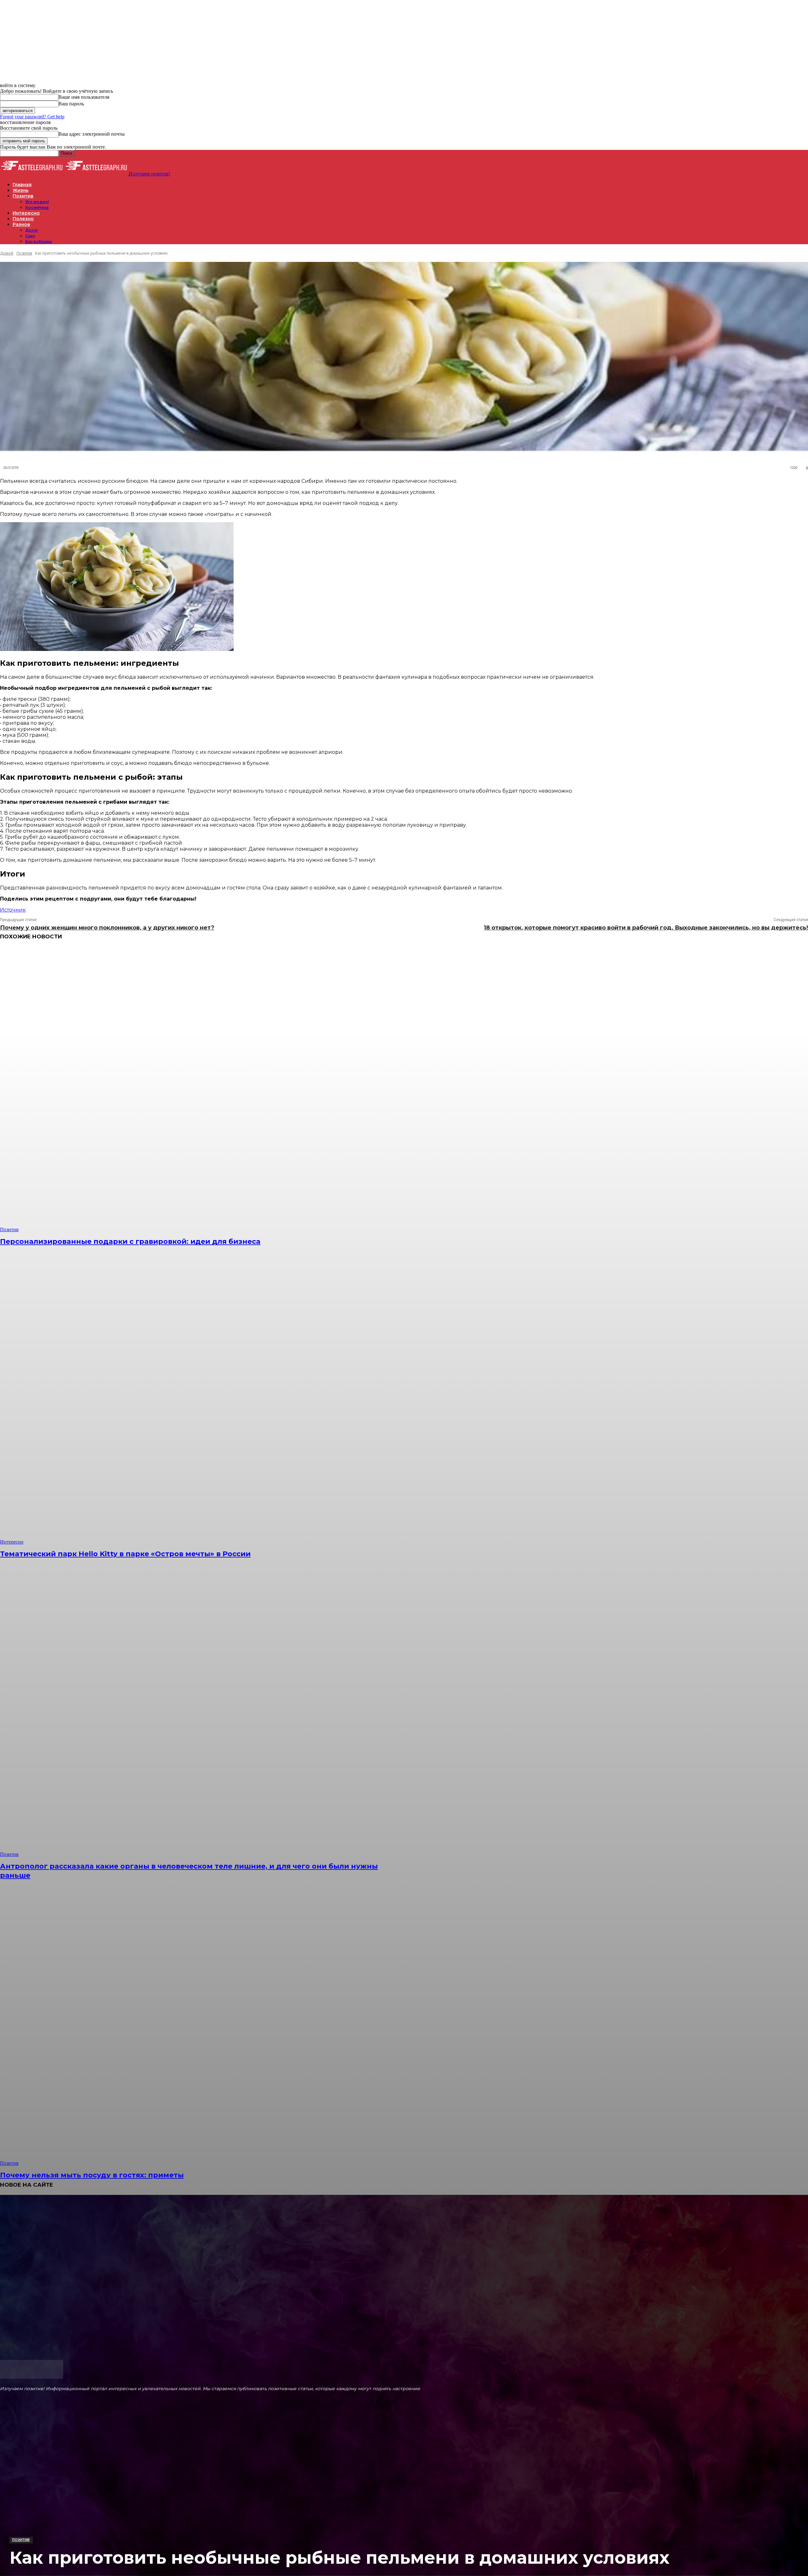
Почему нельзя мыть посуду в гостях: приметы (92, 2175)
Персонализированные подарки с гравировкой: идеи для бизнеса (130, 1241)
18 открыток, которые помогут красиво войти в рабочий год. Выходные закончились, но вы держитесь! (646, 928)
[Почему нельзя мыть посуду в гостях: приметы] (204, 2023)
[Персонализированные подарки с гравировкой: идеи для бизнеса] (204, 1090)
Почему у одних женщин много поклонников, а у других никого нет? (107, 928)
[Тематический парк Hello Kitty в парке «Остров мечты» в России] (204, 1402)
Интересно (12, 1542)
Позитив (21, 2540)
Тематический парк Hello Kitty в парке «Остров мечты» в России (125, 1554)
